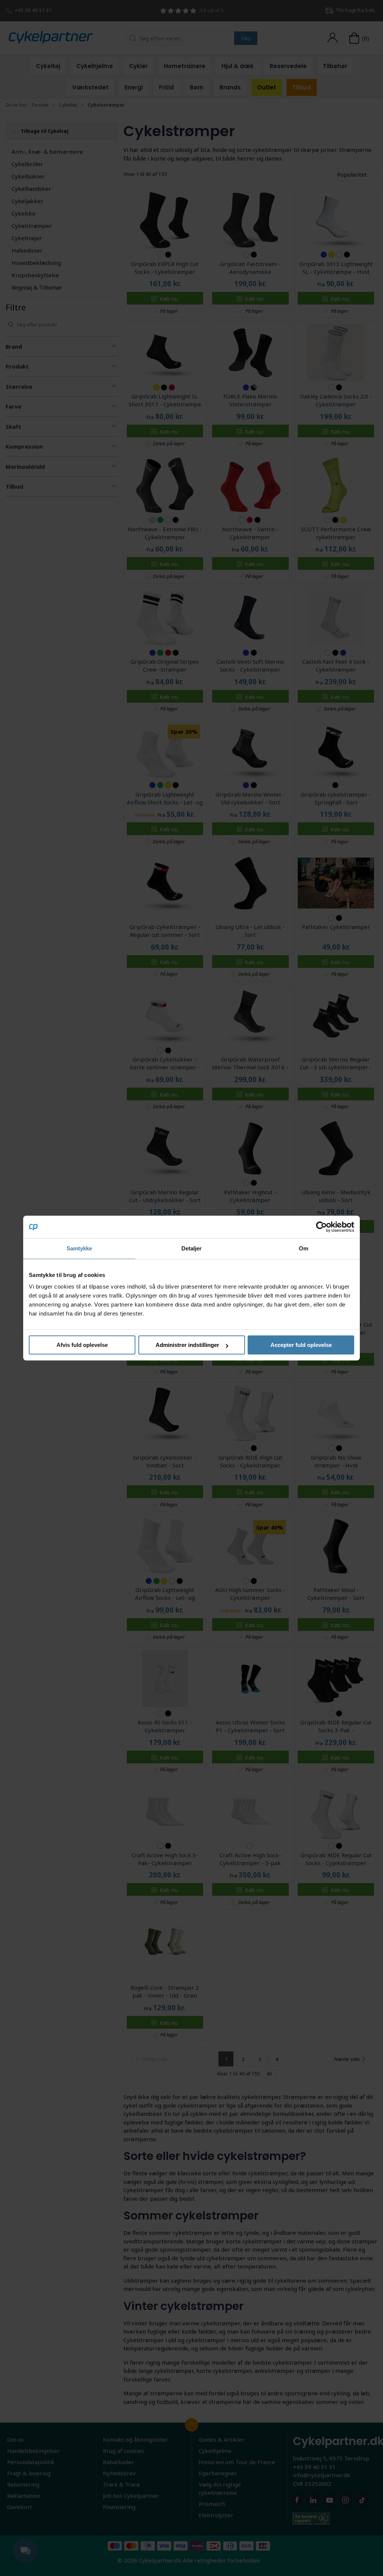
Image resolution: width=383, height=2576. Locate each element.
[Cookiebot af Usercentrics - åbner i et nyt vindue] (321, 1227)
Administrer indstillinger (187, 1345)
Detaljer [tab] (192, 1248)
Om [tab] (304, 1248)
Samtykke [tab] (79, 1248)
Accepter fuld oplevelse (301, 1345)
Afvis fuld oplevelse (82, 1345)
